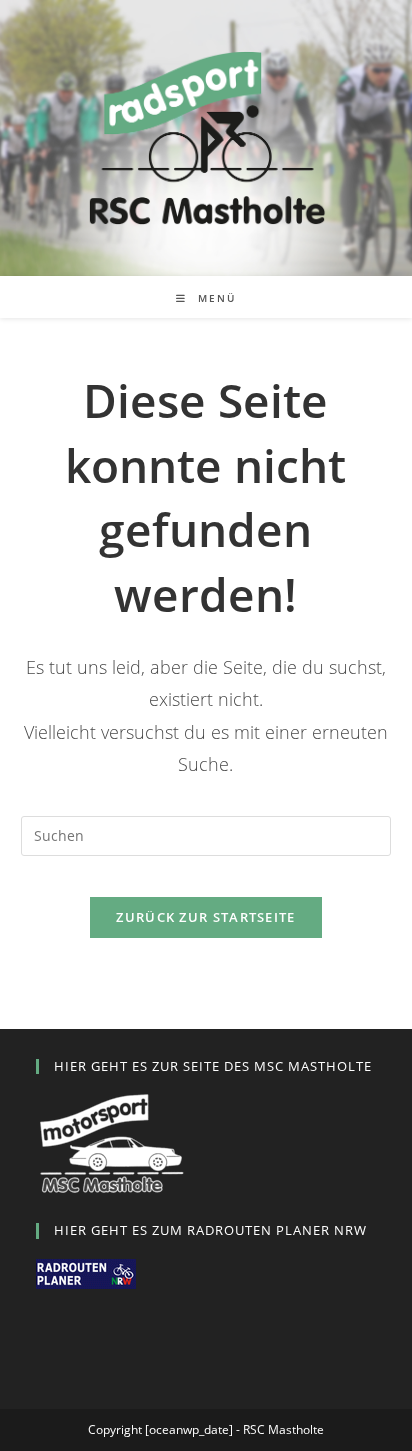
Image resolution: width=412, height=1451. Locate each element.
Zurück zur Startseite (205, 917)
